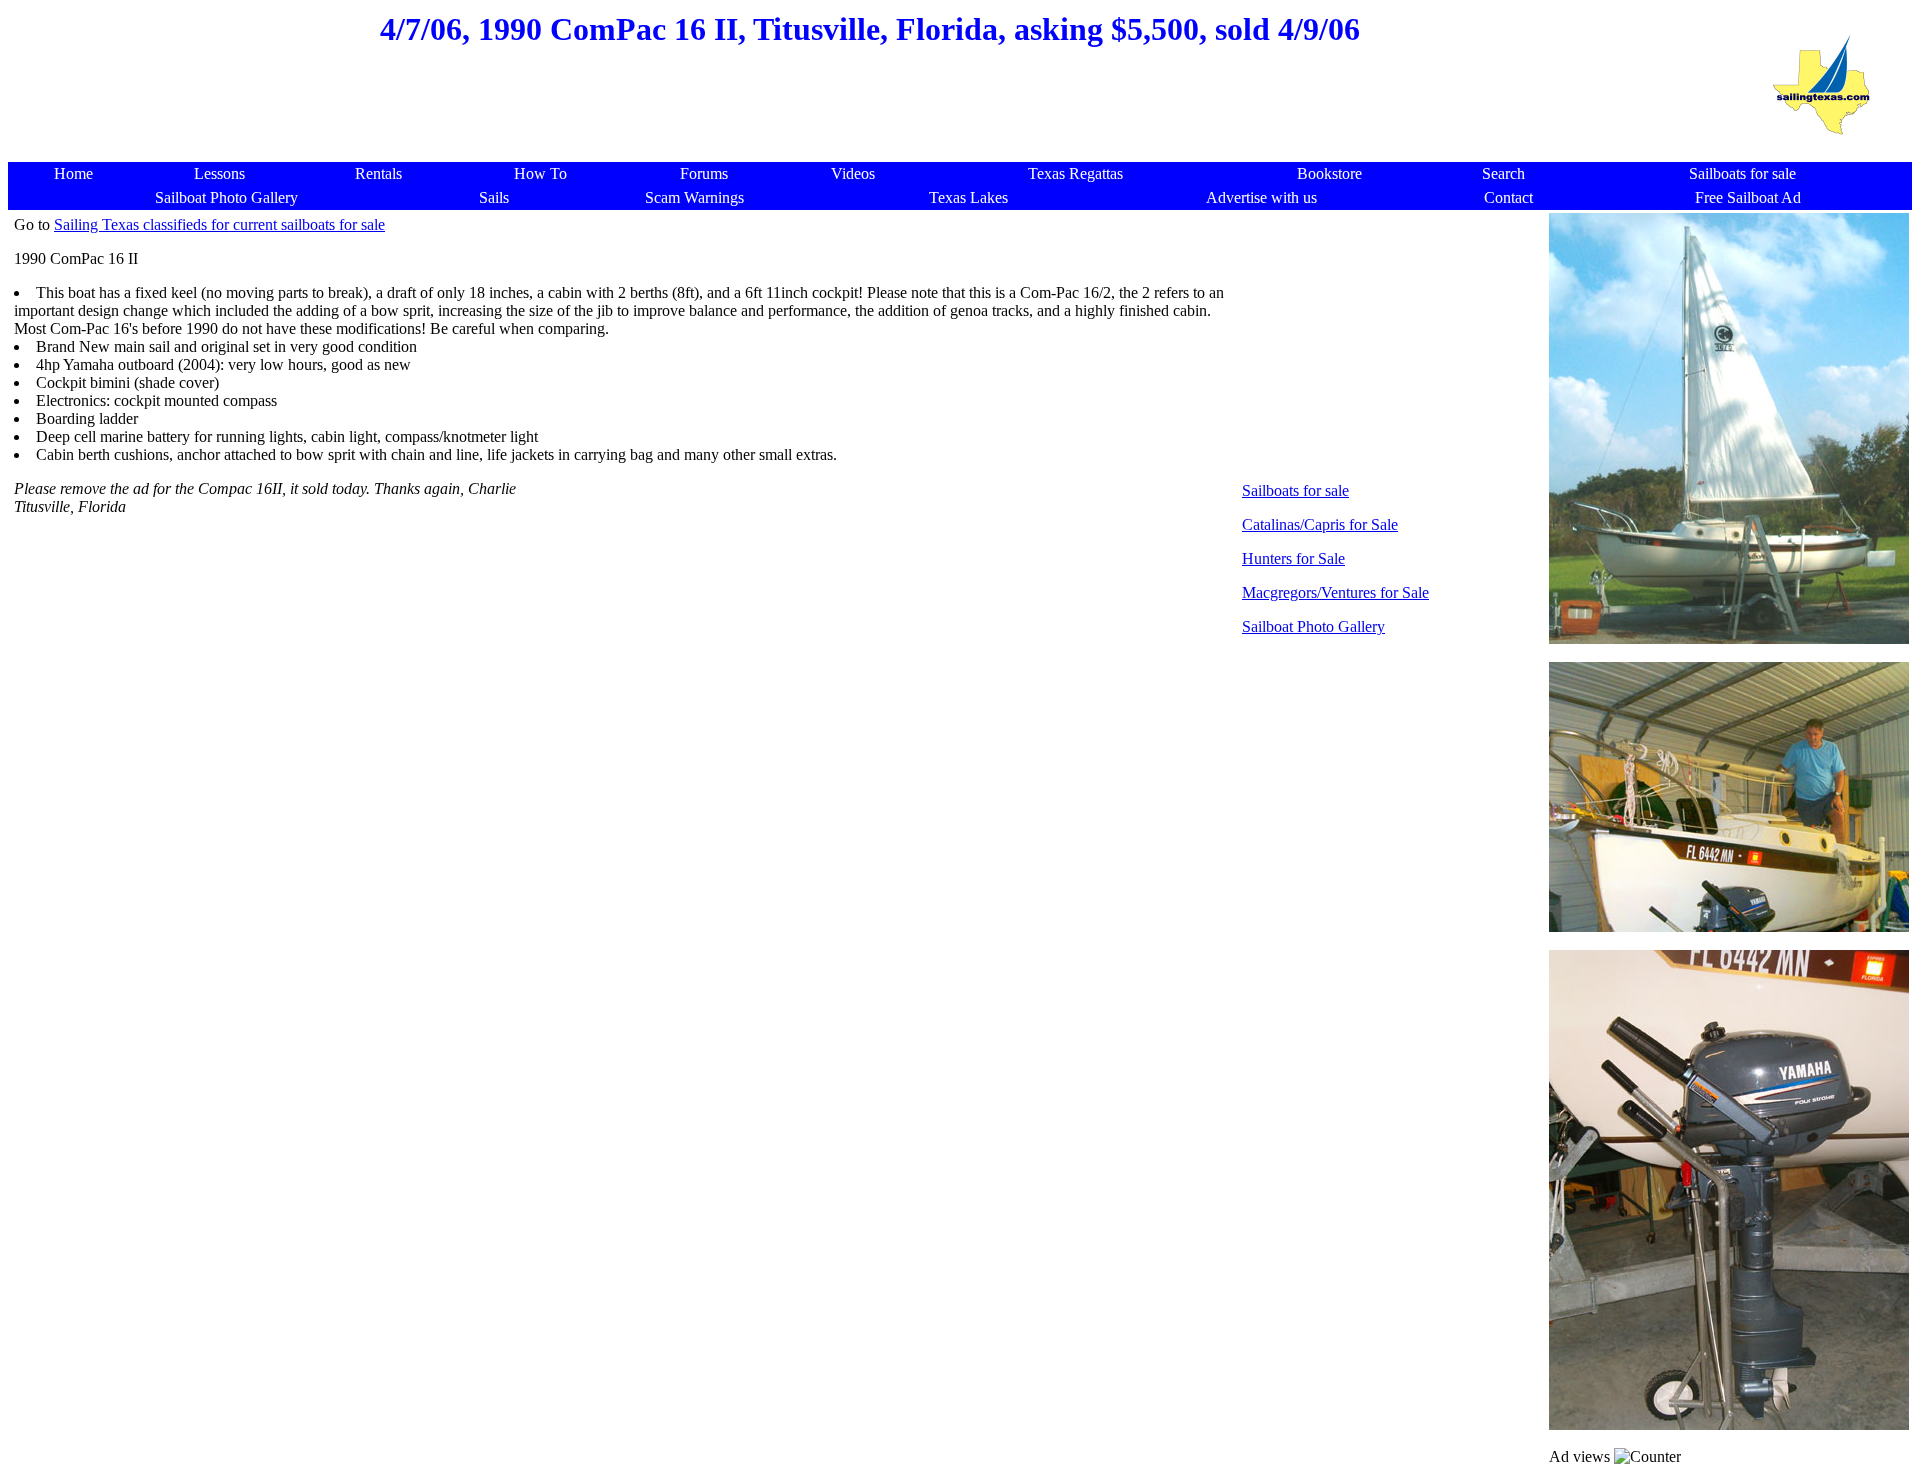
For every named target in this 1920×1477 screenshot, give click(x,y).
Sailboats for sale (1295, 490)
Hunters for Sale (1293, 558)
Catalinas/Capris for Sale (1320, 524)
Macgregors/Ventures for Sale (1335, 592)
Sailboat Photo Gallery (1313, 626)
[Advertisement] (870, 114)
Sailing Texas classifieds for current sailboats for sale (219, 224)
